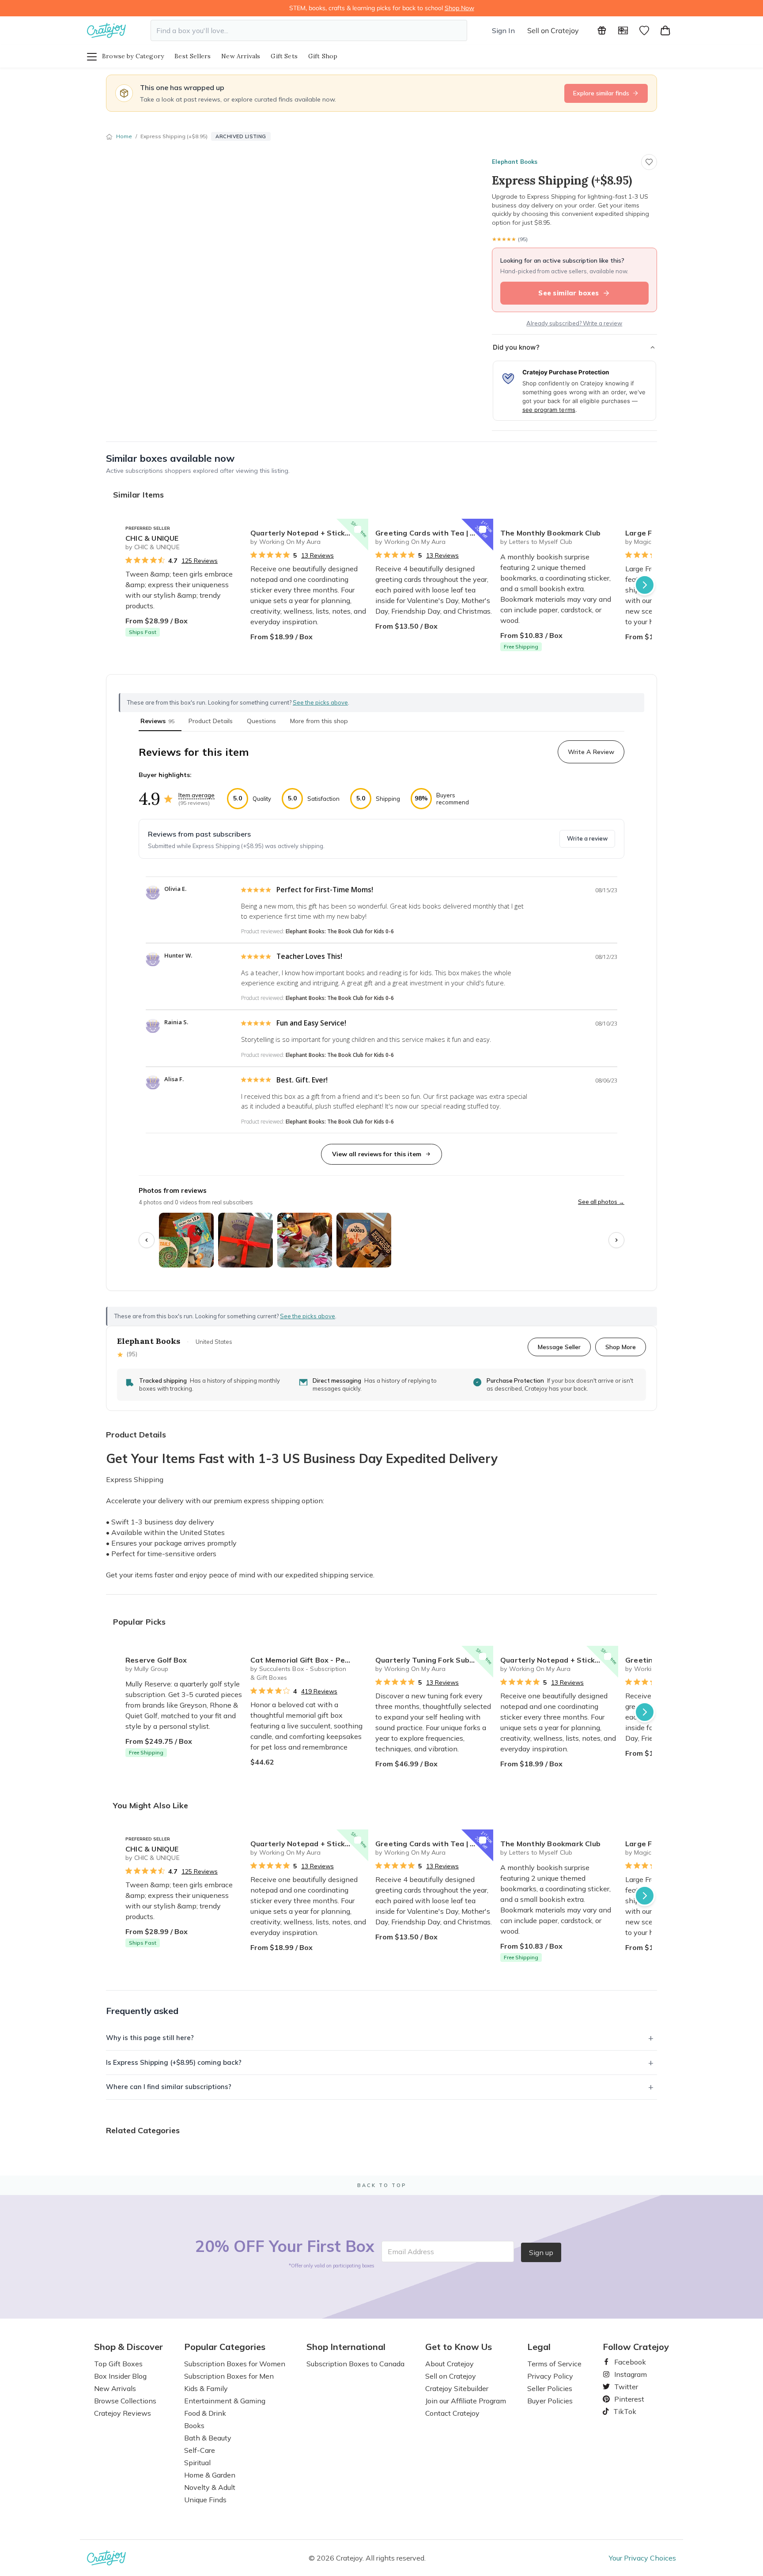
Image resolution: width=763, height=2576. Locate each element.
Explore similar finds (601, 93)
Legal (539, 2347)
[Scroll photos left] (147, 1240)
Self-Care (200, 2450)
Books (194, 2425)
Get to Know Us (459, 2347)
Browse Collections (125, 2401)
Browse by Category (133, 56)
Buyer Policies (550, 2401)
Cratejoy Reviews (123, 2413)
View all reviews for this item (377, 1154)
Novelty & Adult (210, 2487)
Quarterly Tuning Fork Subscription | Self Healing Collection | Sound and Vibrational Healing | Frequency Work (434, 1660)
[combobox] (309, 30)
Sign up (541, 2252)
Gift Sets (284, 56)
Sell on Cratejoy (553, 30)
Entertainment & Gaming (225, 2401)
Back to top (382, 2185)
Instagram (627, 2374)
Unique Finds (205, 2500)
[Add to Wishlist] (233, 529)
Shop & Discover (128, 2347)
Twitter (623, 2387)
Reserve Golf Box (156, 1660)
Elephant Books (515, 162)
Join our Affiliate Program (466, 2401)
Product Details (211, 721)
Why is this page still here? (150, 2038)
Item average (196, 795)
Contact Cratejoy (452, 2413)
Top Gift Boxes (118, 2364)
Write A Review (591, 752)
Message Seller (559, 1347)
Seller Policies (550, 2388)
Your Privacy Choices (642, 2558)
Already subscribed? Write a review (574, 323)
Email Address (411, 2252)
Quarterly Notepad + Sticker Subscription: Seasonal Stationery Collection (309, 533)
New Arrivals (241, 56)
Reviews (157, 721)
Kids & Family (206, 2388)
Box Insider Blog (120, 2376)
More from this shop (319, 721)
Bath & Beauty (208, 2438)
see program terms (549, 410)
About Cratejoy (449, 2364)
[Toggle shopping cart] (665, 30)
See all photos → (601, 1202)
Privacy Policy (550, 2376)
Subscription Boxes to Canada (355, 2364)
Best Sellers (193, 56)
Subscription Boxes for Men (229, 2376)
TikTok (622, 2411)
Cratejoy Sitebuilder (457, 2388)
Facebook (627, 2362)
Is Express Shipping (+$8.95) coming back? (174, 2062)
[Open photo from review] (186, 1240)
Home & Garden (210, 2475)
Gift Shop (323, 56)
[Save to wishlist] (649, 162)
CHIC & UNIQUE (152, 538)
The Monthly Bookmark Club (550, 533)
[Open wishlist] (644, 30)
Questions (261, 721)
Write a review (587, 838)
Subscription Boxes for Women (235, 2364)
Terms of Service (554, 2364)
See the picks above (308, 1316)
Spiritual (197, 2463)
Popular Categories (225, 2347)
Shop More (621, 1347)
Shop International (346, 2347)
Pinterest (626, 2399)
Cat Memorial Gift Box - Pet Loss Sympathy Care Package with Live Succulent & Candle (309, 1660)
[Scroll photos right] (616, 1240)
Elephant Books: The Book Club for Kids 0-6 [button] (340, 931)
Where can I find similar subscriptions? (169, 2087)
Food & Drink (205, 2413)
